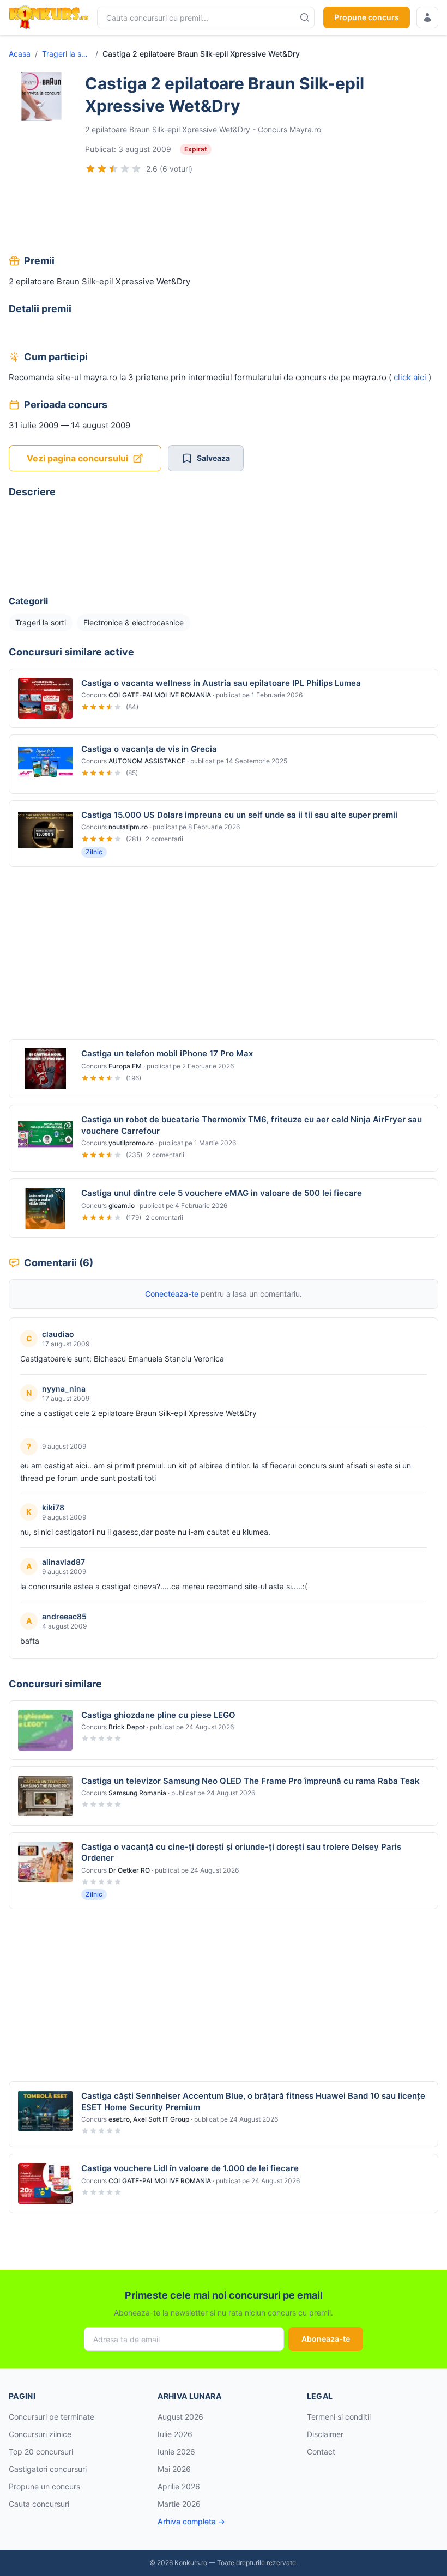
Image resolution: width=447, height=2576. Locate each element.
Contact (321, 2452)
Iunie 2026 (176, 2452)
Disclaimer (325, 2434)
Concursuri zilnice (40, 2434)
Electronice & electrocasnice (134, 622)
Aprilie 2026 (179, 2486)
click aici (410, 377)
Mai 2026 (174, 2469)
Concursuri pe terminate (52, 2417)
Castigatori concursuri (48, 2469)
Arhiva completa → (191, 2521)
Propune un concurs (44, 2486)
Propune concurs (367, 17)
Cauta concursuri (39, 2504)
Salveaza (213, 458)
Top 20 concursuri (41, 2452)
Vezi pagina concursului (77, 458)
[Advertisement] (224, 216)
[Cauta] (305, 17)
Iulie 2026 (175, 2434)
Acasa (20, 54)
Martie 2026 (179, 2504)
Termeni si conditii (339, 2417)
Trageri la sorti (67, 54)
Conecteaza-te (172, 1294)
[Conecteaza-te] (427, 17)
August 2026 (180, 2417)
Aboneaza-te (326, 2339)
